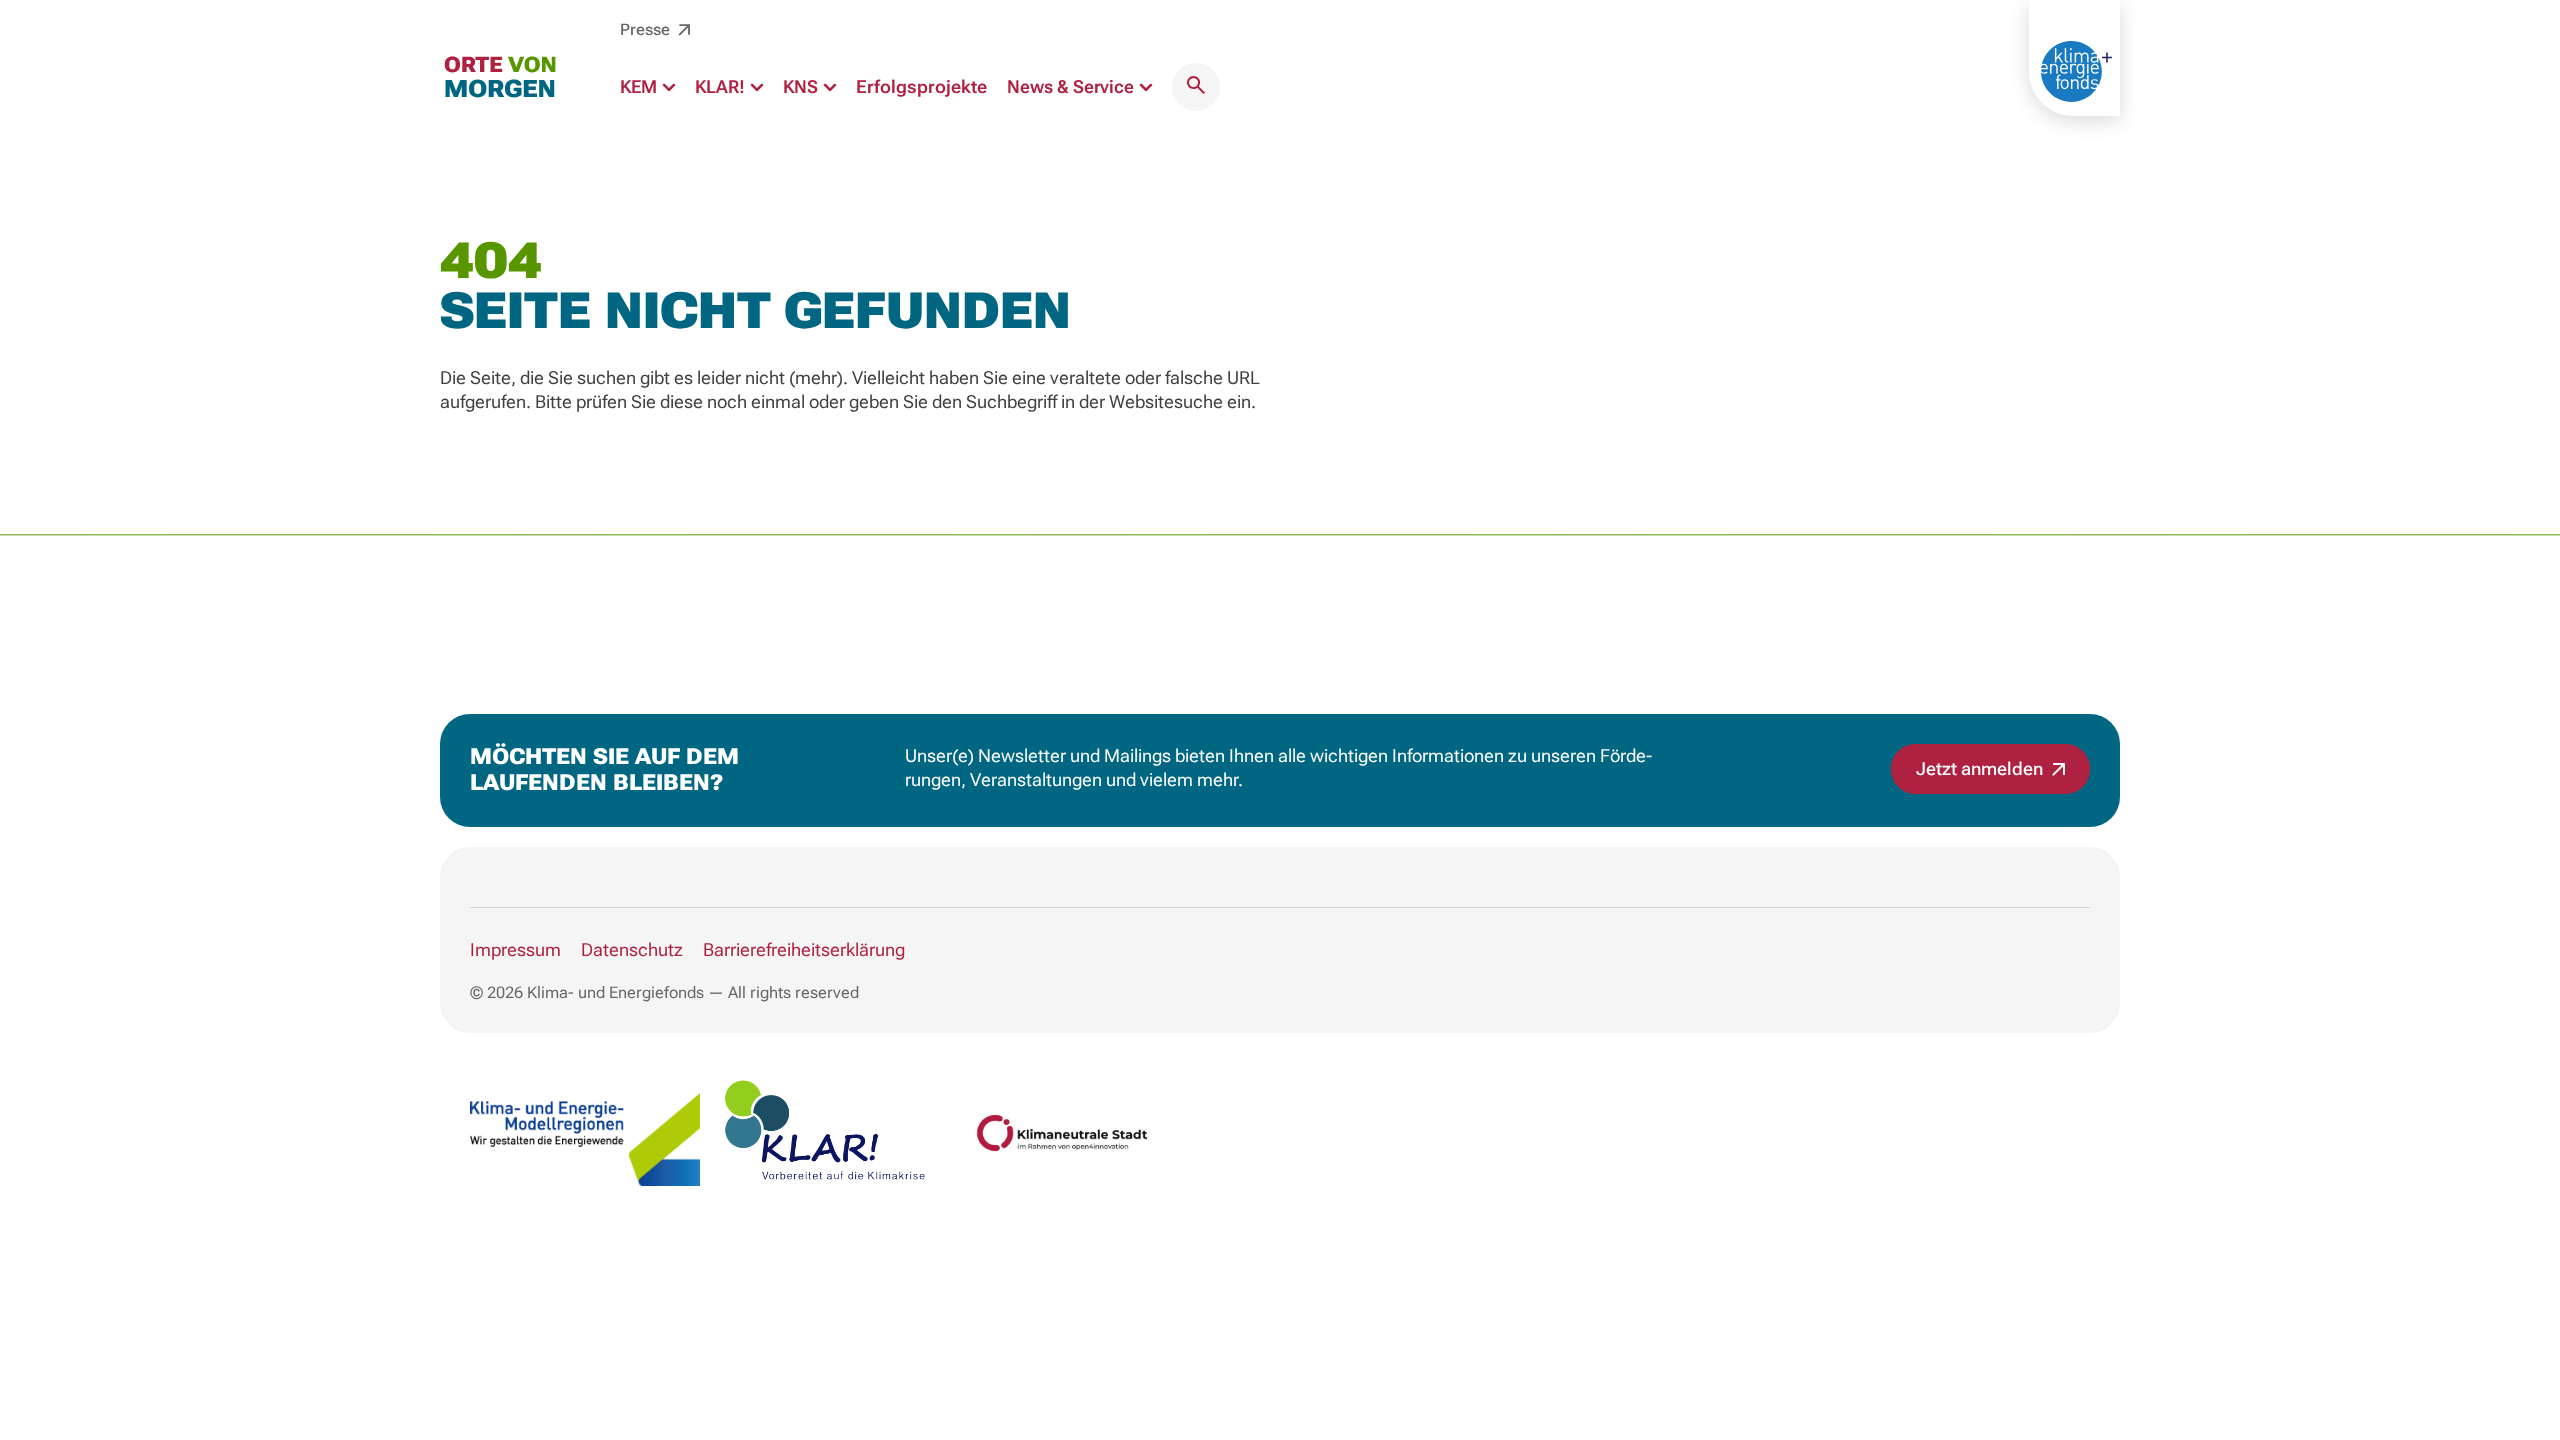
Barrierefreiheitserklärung (804, 949)
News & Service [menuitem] (1072, 86)
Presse (647, 29)
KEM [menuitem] (640, 86)
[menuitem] (1196, 87)
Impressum (515, 949)
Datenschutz (632, 949)
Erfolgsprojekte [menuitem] (921, 86)
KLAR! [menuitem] (722, 86)
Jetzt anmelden (1981, 768)
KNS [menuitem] (802, 86)
